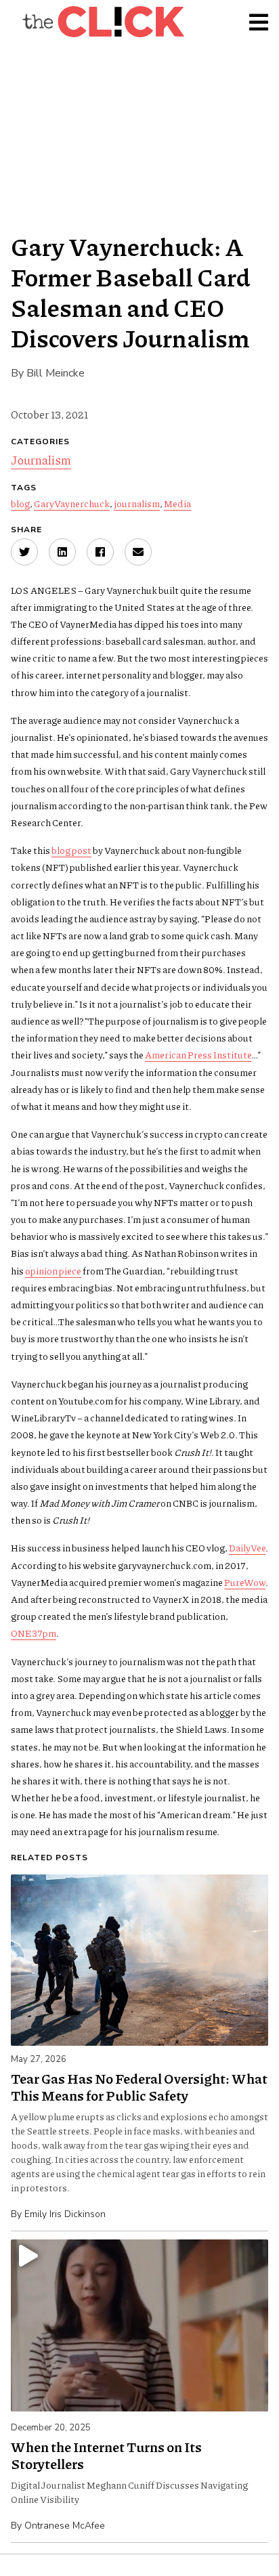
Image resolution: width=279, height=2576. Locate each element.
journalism (137, 503)
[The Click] (103, 22)
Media (177, 503)
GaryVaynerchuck (72, 503)
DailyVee (247, 1547)
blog (20, 503)
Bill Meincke (56, 373)
